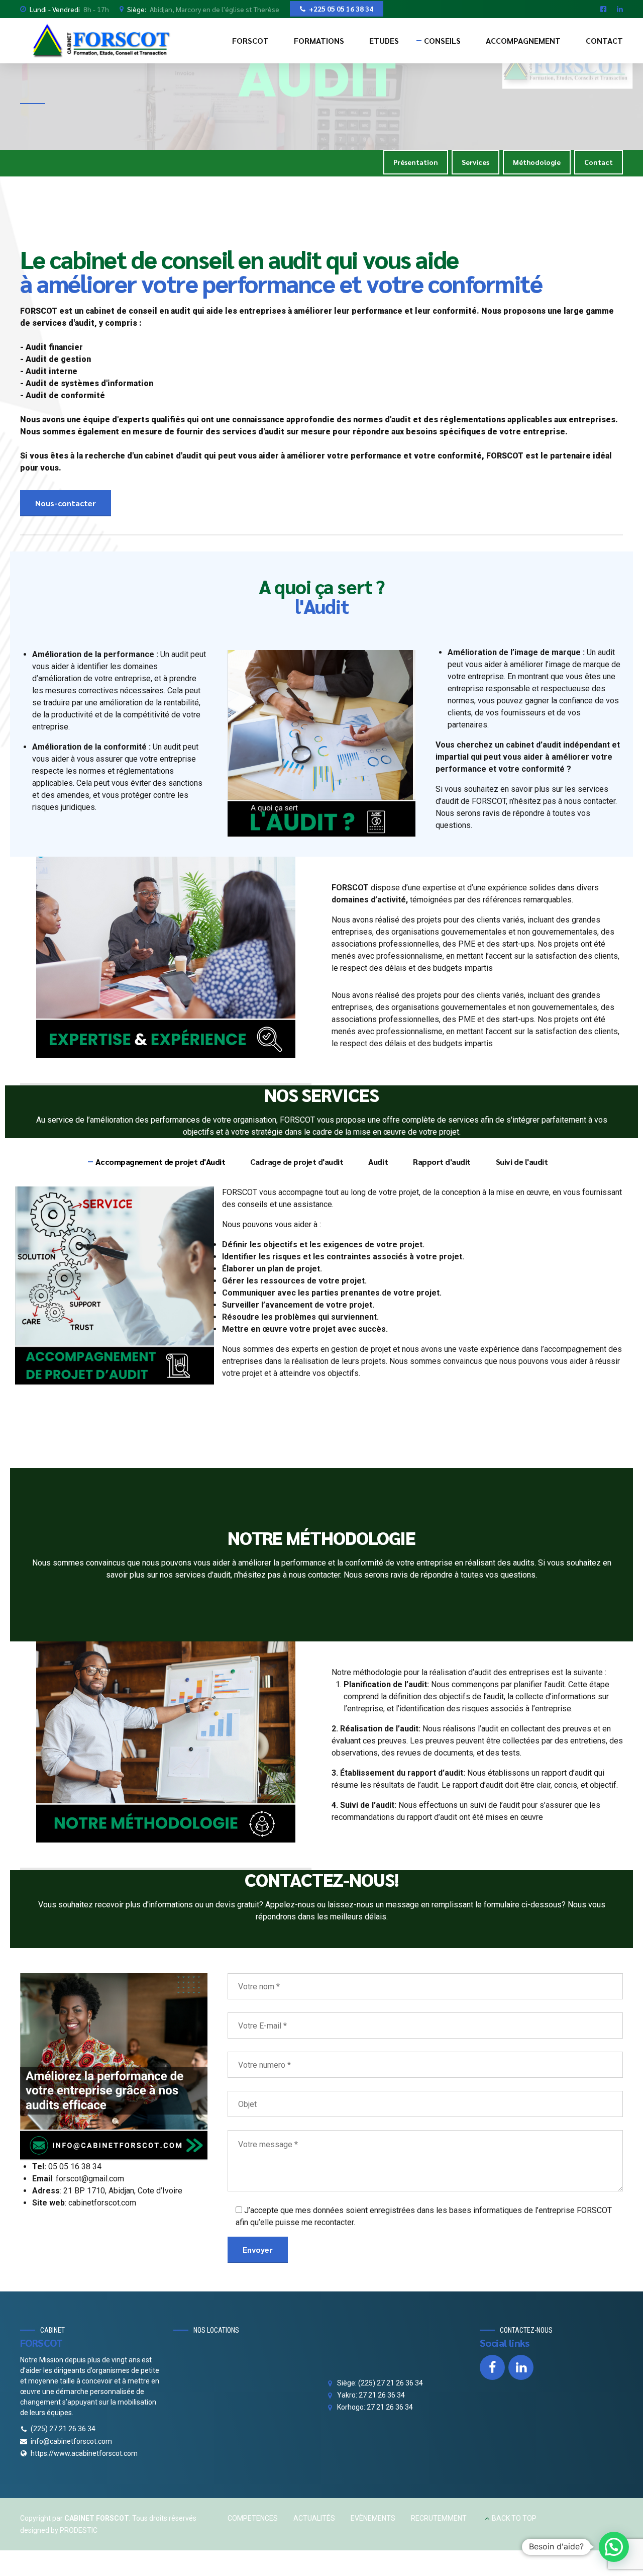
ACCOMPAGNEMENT (523, 40)
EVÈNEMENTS (373, 2518)
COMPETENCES (253, 2518)
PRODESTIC (79, 2530)
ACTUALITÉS (314, 2518)
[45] (114, 2067)
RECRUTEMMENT (439, 2518)
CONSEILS (442, 40)
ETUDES (384, 40)
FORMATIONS (319, 40)
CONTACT (604, 40)
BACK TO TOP (514, 2518)
